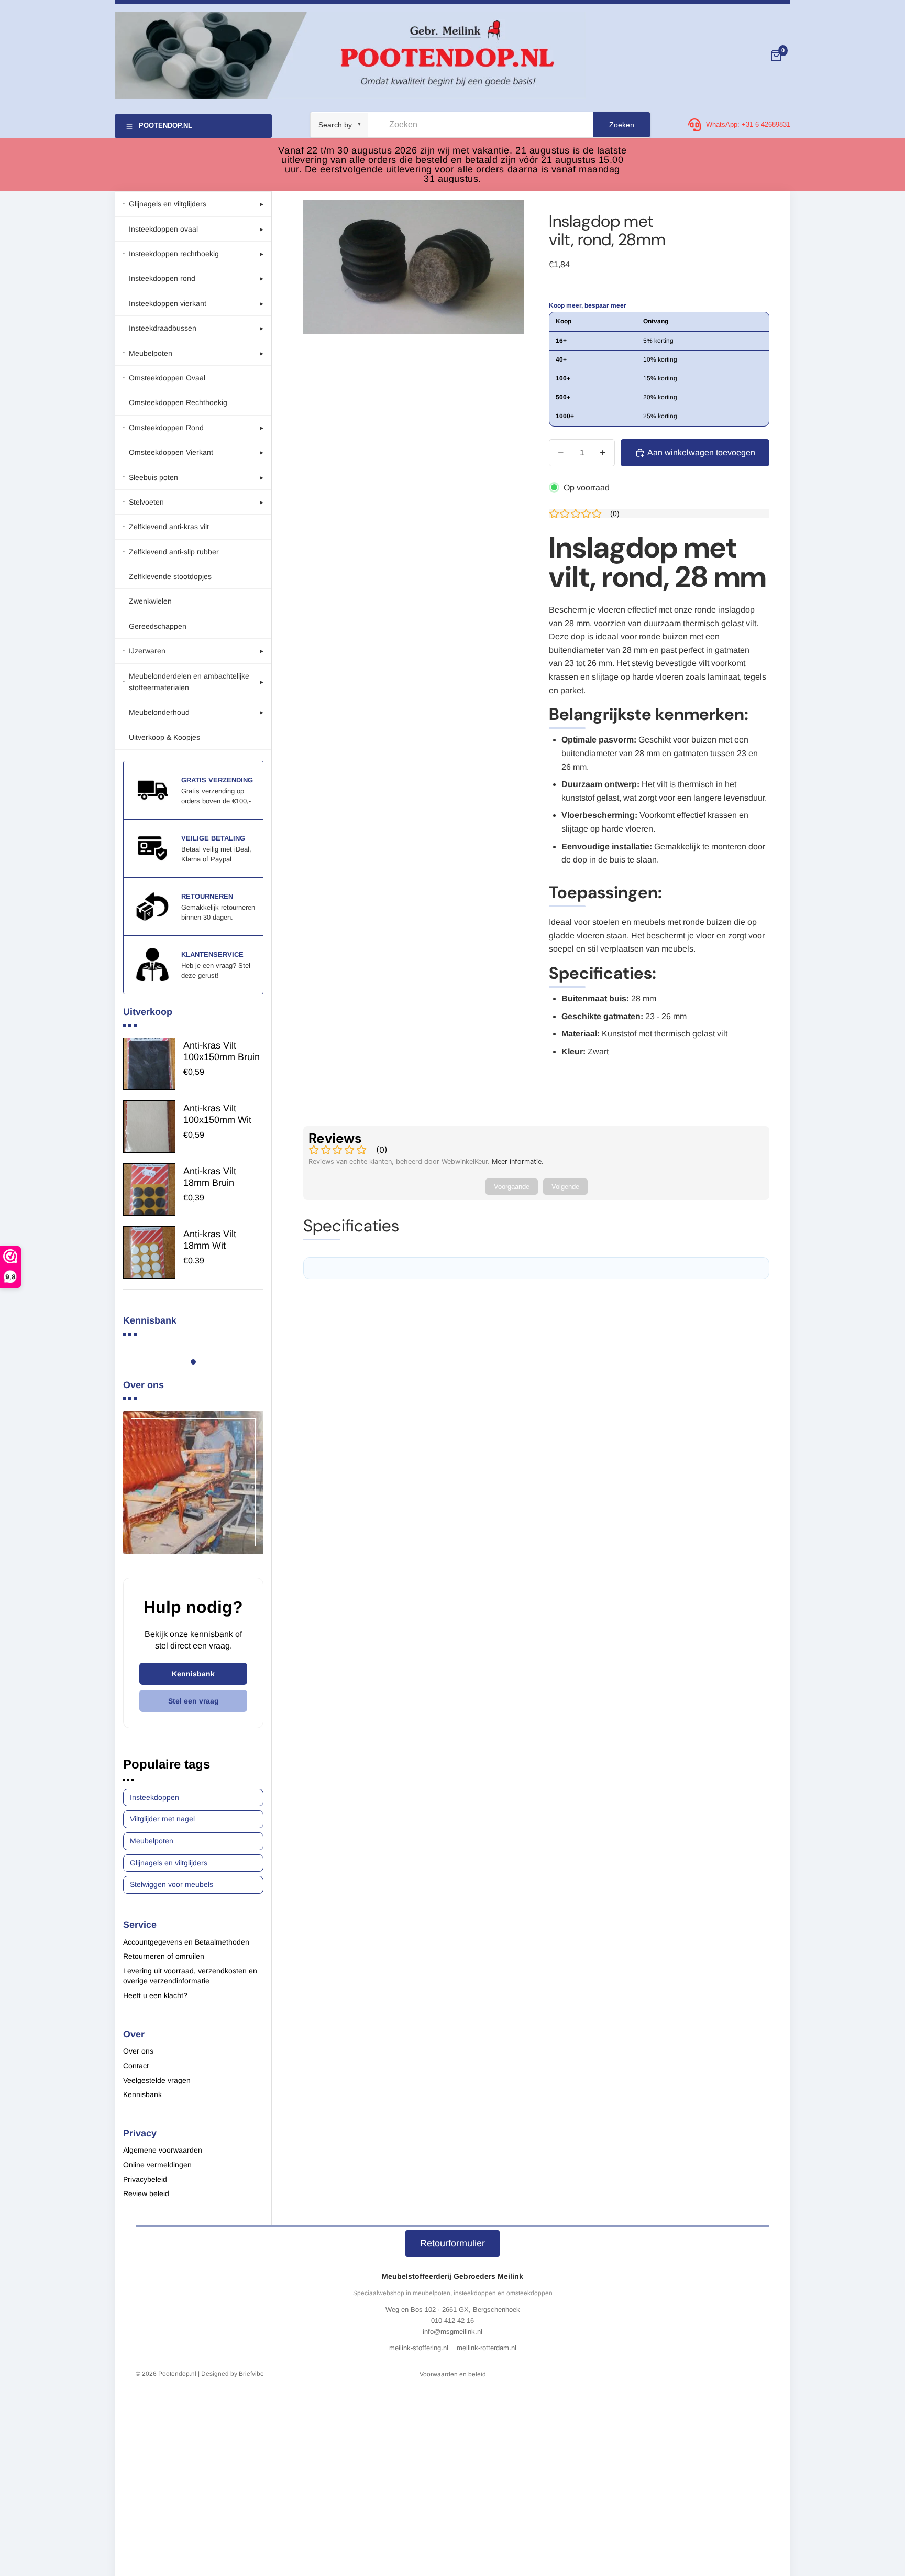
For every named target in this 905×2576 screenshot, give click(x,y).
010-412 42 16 (452, 2321)
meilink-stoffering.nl (419, 2348)
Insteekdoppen (154, 1797)
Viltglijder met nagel (162, 1819)
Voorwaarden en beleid (453, 2374)
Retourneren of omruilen (164, 1956)
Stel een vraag (194, 1701)
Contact (136, 2066)
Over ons (138, 2051)
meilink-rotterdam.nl (487, 2348)
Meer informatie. (518, 1161)
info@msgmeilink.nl (452, 2332)
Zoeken (622, 125)
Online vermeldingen (157, 2165)
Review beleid (146, 2193)
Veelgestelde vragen (157, 2080)
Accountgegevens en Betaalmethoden (186, 1942)
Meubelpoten (152, 1841)
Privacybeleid (145, 2179)
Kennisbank (193, 1674)
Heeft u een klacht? (155, 1995)
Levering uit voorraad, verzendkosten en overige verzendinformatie (190, 1976)
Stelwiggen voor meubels (172, 1884)
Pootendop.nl (177, 2374)
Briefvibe (251, 2374)
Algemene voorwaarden (163, 2150)
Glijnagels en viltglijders (169, 1863)
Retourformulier (452, 2243)
